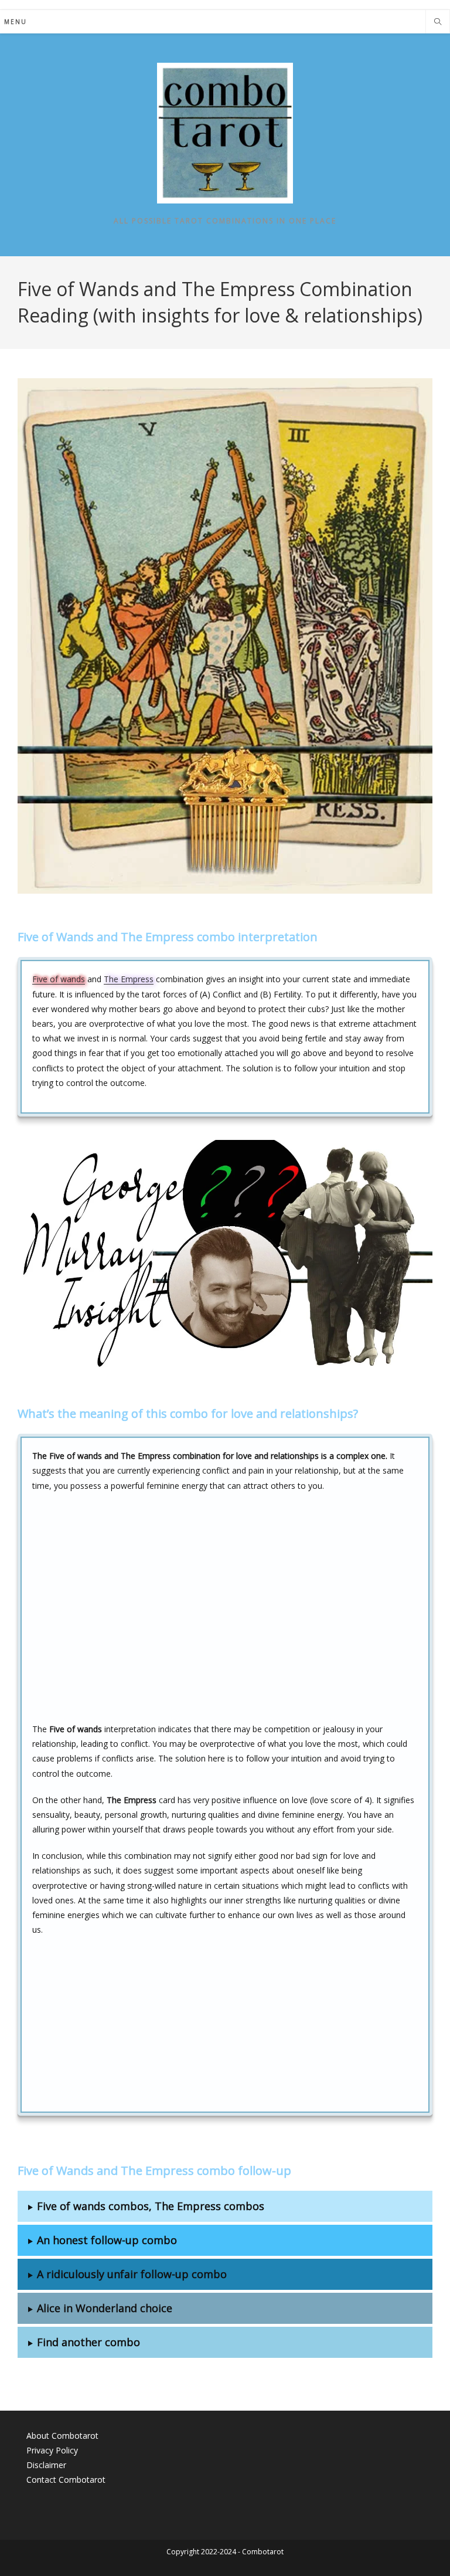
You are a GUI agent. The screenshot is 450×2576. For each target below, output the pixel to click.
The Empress (129, 979)
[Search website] (438, 22)
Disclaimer (46, 2465)
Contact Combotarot (66, 2480)
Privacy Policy (52, 2450)
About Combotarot (62, 2436)
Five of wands (59, 979)
